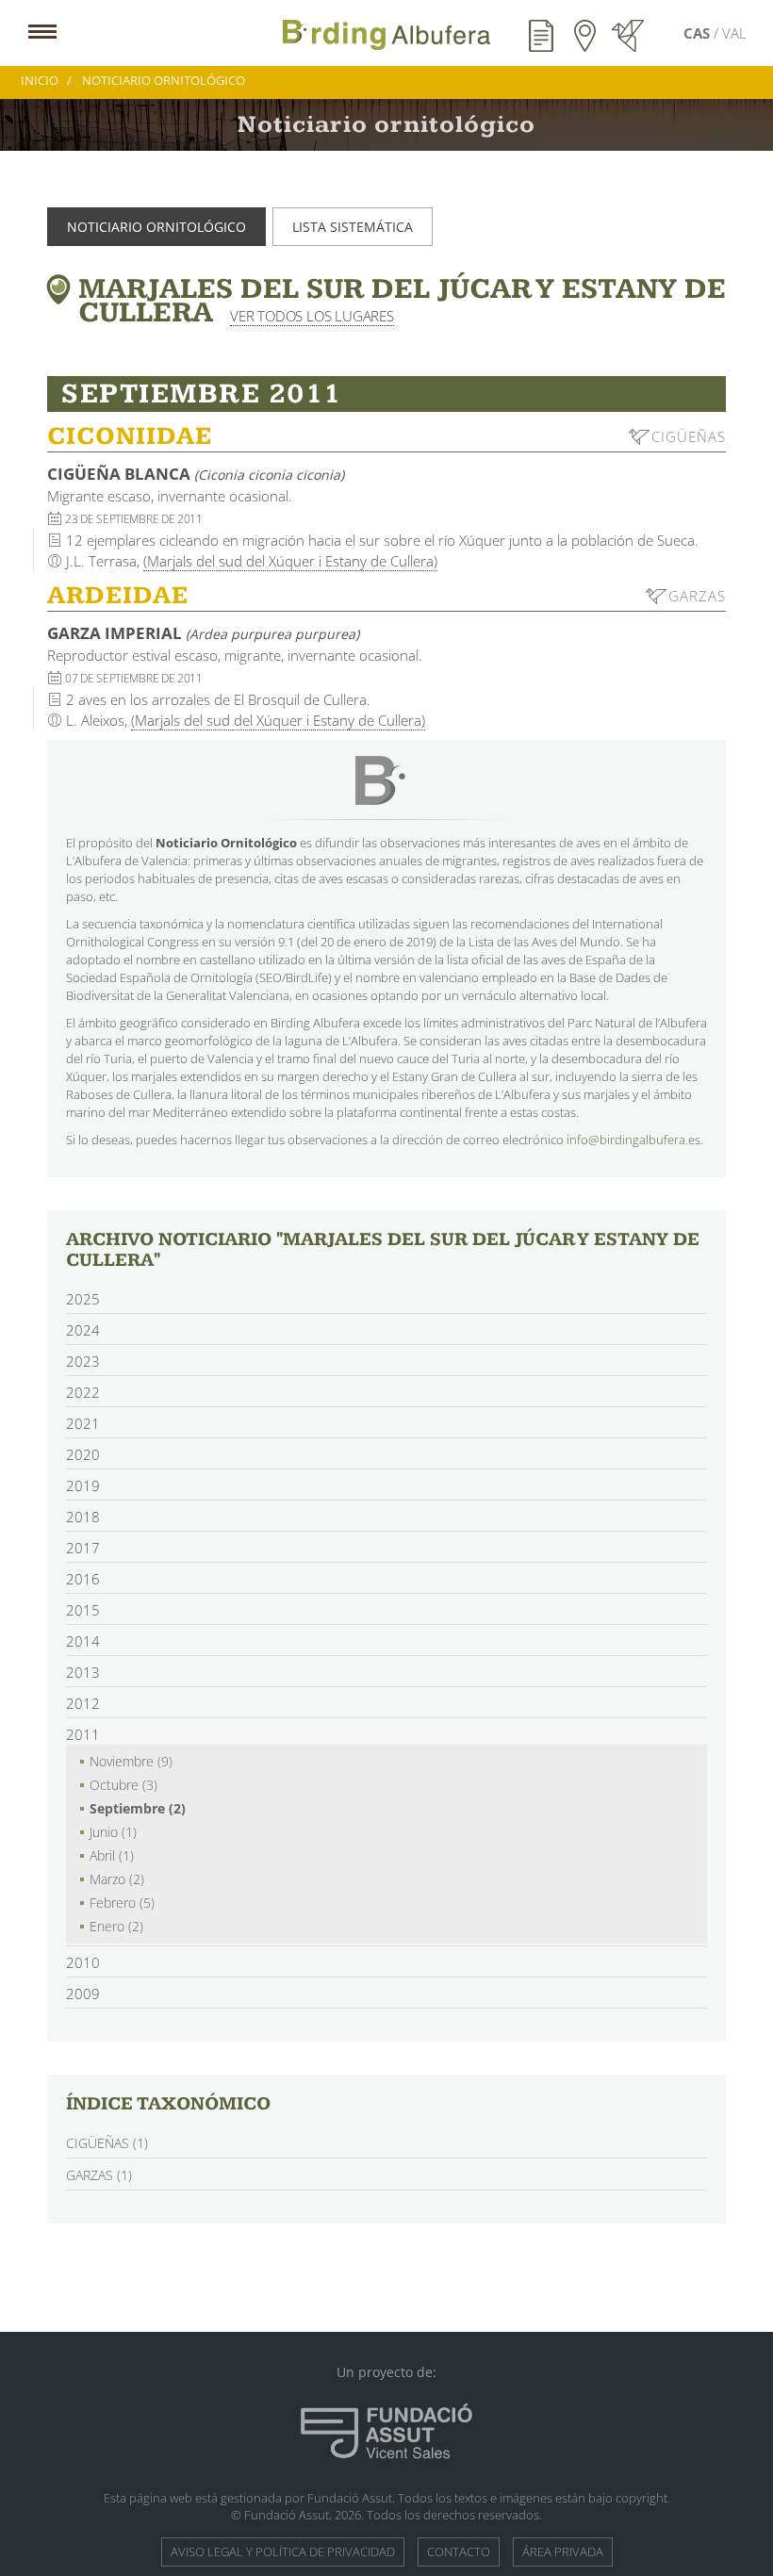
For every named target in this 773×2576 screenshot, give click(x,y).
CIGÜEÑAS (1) (107, 2143)
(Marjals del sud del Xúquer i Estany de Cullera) (290, 561)
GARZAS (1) (99, 2175)
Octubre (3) (123, 1785)
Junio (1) (113, 1832)
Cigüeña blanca (196, 474)
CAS (699, 33)
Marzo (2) (117, 1879)
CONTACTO (459, 2551)
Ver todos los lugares (312, 316)
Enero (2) (116, 1926)
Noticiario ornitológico (156, 227)
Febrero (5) (122, 1903)
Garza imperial (203, 633)
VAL (734, 33)
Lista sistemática (353, 227)
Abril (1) (112, 1855)
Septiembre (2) (138, 1808)
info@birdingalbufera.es (633, 1140)
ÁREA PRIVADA (563, 2551)
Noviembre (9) (131, 1761)
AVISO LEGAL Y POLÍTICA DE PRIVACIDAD (283, 2551)
